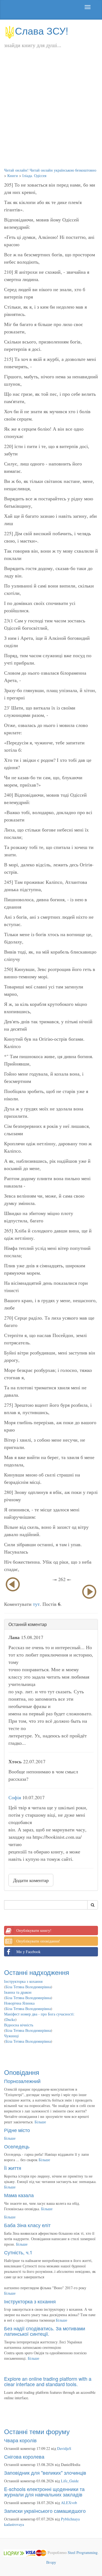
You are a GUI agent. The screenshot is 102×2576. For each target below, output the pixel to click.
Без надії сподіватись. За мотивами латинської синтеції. (45, 2331)
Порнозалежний (22, 2081)
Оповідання (22, 2072)
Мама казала (19, 2195)
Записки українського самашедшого (45, 2511)
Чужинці (11, 2036)
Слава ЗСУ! (42, 30)
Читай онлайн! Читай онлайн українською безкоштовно (50, 170)
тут (36, 1604)
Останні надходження (37, 1972)
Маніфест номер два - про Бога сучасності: (39, 2014)
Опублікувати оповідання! (38, 1941)
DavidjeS (64, 2448)
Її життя (13, 2168)
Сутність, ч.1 (18, 2252)
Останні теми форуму (37, 2431)
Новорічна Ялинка (19, 2003)
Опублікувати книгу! (34, 1930)
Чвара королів (20, 2440)
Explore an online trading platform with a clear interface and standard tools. (48, 2381)
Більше (40, 2122)
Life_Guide (70, 2481)
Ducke (10, 2019)
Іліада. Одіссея (34, 176)
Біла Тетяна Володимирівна (28, 1987)
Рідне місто (17, 2130)
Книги (13, 176)
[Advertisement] (51, 114)
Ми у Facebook (28, 1952)
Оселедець (17, 2146)
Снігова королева (24, 2456)
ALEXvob (69, 2503)
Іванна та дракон (18, 1992)
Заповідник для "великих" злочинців (45, 2473)
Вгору (51, 2562)
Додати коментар (31, 1880)
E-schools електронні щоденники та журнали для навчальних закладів (44, 2492)
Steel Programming (83, 2552)
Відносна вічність (19, 2025)
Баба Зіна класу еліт (27, 2225)
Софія (15, 1797)
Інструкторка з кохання (23, 1981)
